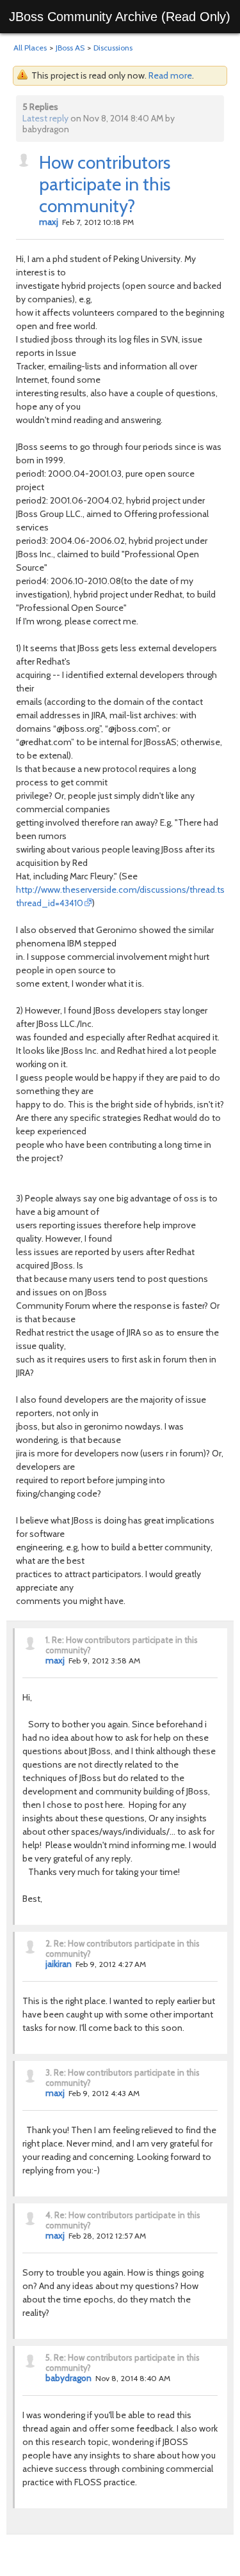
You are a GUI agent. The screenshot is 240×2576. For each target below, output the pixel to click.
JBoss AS (70, 48)
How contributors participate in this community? (105, 184)
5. (49, 2357)
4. (49, 2215)
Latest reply (45, 118)
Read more (170, 75)
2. (49, 1943)
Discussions (113, 48)
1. (48, 1640)
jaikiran (59, 1964)
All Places (30, 48)
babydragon (68, 2378)
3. (49, 2072)
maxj (49, 222)
